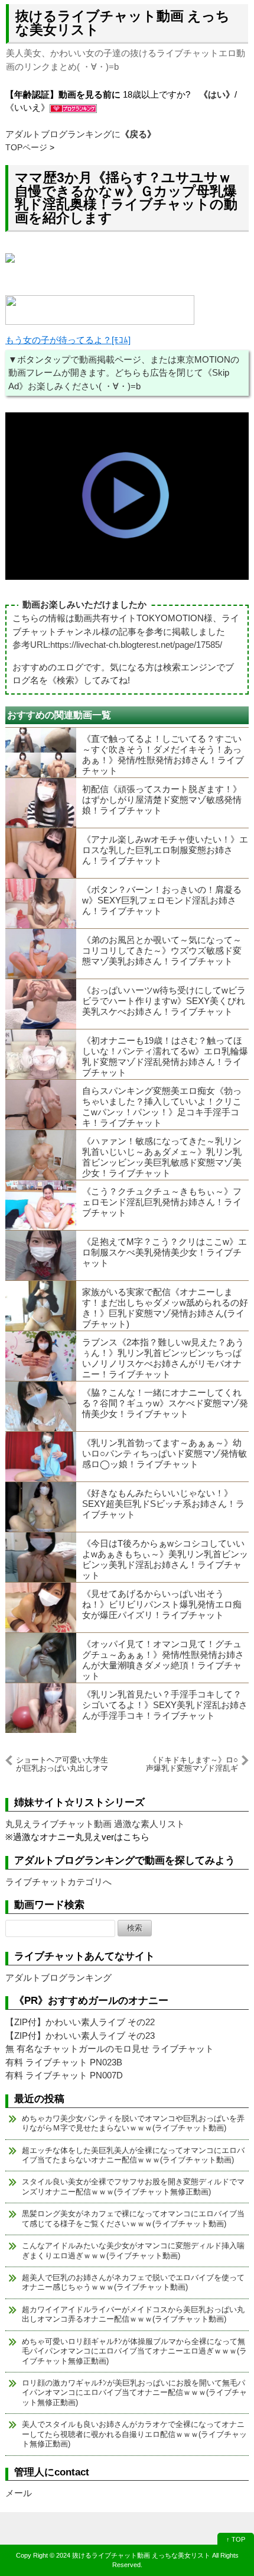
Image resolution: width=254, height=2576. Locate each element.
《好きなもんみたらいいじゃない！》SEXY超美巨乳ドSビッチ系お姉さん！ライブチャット (163, 1504)
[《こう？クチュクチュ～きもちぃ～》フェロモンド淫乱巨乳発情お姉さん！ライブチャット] (41, 1205)
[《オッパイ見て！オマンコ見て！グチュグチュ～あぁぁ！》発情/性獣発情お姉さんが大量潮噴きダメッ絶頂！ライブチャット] (41, 1658)
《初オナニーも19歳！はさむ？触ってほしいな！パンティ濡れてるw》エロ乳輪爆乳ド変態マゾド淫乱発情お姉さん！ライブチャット (165, 1056)
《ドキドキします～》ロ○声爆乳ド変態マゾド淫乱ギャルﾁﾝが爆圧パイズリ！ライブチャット (192, 1764)
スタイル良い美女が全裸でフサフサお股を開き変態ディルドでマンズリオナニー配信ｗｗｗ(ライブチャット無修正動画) (133, 2186)
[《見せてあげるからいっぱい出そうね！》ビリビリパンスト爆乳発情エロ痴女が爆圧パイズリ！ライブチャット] (41, 1607)
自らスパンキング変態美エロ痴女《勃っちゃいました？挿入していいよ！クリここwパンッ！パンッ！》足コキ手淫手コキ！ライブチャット (162, 1107)
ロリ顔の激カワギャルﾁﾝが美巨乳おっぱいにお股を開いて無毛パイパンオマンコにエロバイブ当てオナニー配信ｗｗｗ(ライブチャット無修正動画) (134, 2393)
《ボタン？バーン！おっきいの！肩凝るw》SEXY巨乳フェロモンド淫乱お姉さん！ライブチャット (162, 900)
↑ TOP (236, 2539)
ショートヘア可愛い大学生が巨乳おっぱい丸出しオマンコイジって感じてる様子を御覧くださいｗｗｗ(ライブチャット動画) (62, 1764)
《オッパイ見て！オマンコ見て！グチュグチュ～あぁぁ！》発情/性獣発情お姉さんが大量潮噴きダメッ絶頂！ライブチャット (163, 1660)
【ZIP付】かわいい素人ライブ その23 (80, 2036)
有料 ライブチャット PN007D (64, 2075)
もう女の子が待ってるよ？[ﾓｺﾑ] (68, 340)
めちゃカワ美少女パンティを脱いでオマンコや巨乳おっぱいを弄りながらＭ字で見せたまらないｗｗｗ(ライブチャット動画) (133, 2123)
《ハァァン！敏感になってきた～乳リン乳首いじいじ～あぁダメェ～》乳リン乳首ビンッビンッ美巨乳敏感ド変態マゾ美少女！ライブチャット (162, 1157)
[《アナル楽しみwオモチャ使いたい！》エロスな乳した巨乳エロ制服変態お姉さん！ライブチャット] (41, 853)
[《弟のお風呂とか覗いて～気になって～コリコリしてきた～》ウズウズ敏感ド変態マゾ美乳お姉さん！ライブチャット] (41, 954)
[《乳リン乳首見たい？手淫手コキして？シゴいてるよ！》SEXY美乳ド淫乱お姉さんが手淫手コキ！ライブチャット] (41, 1708)
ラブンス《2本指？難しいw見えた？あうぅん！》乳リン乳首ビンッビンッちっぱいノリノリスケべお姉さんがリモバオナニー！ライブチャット (163, 1358)
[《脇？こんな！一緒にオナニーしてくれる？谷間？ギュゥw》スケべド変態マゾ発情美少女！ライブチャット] (41, 1406)
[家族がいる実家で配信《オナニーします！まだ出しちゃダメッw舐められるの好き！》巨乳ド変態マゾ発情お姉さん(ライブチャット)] (41, 1306)
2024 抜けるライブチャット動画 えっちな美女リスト (133, 2555)
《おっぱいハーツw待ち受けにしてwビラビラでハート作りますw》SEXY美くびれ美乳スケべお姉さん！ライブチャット (164, 1001)
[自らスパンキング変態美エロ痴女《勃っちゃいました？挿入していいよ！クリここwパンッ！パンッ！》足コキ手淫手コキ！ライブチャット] (41, 1105)
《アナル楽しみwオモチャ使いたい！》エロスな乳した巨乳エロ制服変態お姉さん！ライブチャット (165, 850)
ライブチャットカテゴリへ (58, 1882)
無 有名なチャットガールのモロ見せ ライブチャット (110, 2049)
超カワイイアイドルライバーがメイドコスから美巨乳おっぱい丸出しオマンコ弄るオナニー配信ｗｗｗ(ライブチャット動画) (133, 2314)
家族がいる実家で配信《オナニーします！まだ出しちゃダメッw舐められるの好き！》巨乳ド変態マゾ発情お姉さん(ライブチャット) (165, 1308)
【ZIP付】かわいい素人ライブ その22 (80, 2022)
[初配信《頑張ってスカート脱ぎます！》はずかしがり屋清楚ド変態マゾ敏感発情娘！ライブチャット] (41, 803)
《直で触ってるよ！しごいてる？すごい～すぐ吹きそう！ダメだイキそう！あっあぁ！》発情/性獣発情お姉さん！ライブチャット (163, 755)
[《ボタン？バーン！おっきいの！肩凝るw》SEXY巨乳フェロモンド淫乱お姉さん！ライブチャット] (41, 903)
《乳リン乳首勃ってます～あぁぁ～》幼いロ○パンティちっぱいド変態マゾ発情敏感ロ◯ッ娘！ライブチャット (165, 1453)
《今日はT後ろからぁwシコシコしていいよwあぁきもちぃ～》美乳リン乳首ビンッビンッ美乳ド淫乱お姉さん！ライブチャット (165, 1559)
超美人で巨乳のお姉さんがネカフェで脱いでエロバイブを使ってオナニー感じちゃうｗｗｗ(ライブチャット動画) (133, 2282)
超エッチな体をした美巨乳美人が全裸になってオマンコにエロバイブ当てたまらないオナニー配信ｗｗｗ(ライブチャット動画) (133, 2155)
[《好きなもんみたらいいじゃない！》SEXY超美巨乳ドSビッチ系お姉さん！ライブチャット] (41, 1507)
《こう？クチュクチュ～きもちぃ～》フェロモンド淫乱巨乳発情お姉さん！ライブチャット (162, 1202)
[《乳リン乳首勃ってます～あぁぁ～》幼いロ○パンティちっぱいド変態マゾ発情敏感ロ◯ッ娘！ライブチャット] (41, 1457)
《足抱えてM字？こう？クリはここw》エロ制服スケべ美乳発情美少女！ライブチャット (165, 1252)
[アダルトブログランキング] (73, 107)
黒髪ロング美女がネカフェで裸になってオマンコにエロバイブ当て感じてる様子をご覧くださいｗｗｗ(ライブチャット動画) (133, 2218)
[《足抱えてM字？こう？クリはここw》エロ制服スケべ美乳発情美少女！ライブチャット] (41, 1255)
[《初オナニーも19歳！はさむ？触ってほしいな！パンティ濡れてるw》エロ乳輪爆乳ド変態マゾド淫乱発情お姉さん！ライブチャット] (41, 1054)
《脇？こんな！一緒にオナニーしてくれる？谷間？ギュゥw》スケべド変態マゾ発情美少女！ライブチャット (165, 1403)
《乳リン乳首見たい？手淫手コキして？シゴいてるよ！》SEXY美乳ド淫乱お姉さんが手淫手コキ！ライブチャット (165, 1705)
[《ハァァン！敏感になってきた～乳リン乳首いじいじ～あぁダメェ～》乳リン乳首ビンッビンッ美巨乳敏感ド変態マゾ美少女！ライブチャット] (41, 1155)
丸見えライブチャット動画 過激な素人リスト (95, 1824)
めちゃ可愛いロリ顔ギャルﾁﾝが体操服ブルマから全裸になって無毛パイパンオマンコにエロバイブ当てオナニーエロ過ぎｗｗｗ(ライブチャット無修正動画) (134, 2351)
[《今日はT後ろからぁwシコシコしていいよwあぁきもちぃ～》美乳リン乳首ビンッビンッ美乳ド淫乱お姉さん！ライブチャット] (41, 1557)
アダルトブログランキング (58, 1978)
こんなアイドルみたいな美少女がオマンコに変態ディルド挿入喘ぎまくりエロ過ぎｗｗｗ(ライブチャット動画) (133, 2250)
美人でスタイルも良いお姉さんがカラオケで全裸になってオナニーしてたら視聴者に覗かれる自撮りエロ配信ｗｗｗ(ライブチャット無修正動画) (134, 2434)
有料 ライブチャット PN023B (64, 2062)
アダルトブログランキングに (81, 134)
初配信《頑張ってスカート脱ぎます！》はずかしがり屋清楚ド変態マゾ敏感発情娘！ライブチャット (162, 800)
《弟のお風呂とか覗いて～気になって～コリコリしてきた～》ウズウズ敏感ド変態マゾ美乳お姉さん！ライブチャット (162, 950)
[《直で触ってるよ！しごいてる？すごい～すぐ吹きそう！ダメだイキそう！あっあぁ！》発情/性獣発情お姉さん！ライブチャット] (41, 753)
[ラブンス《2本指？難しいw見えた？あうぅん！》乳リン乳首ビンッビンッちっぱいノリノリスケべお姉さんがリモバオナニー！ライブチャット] (41, 1356)
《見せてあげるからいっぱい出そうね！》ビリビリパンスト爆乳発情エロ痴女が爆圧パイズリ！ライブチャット (162, 1604)
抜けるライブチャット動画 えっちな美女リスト (123, 23)
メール (19, 2493)
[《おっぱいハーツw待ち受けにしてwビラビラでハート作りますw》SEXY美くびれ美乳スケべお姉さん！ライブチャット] (41, 1004)
